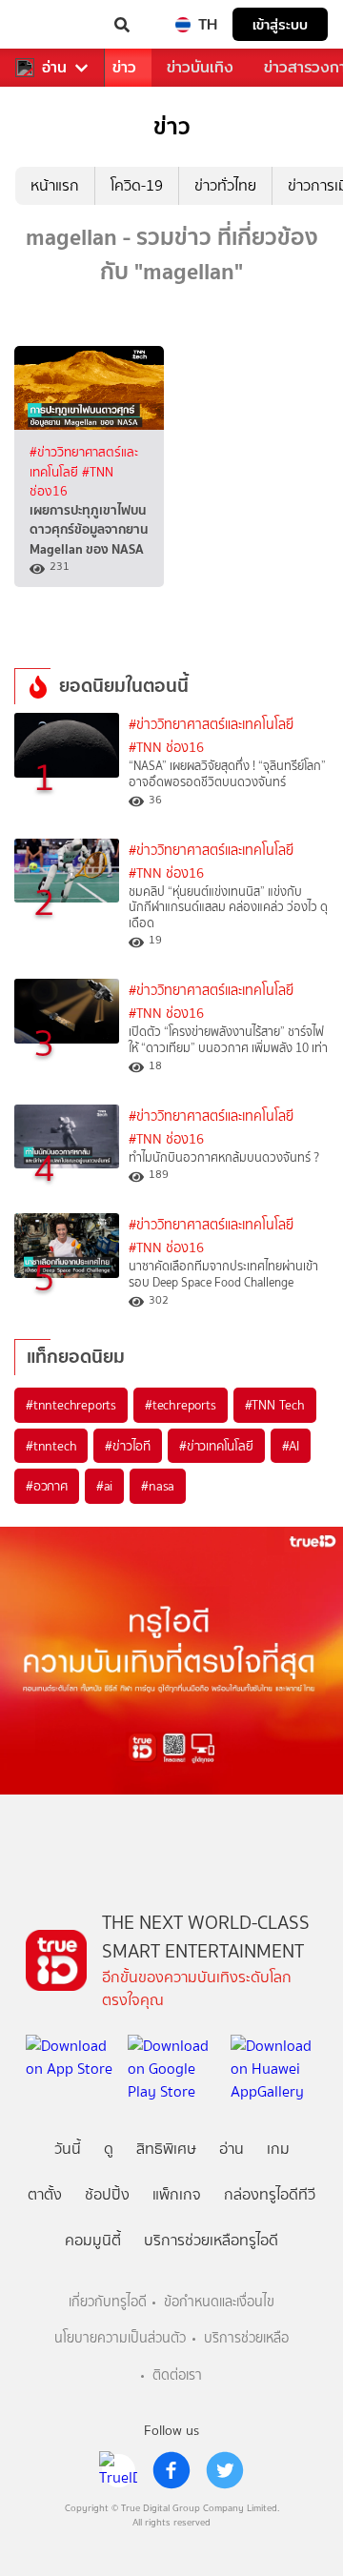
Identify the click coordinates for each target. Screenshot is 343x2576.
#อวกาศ (47, 1486)
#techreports (181, 1405)
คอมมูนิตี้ (93, 2240)
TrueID (53, 25)
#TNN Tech (275, 1405)
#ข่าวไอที (128, 1446)
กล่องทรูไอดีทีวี (270, 2194)
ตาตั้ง (45, 2194)
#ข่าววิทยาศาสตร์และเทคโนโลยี (211, 725)
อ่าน (54, 68)
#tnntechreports (71, 1405)
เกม (278, 2149)
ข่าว (124, 67)
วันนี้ (68, 2149)
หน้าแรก (55, 185)
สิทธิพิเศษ (166, 2149)
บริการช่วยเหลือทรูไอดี (211, 2240)
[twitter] (225, 2470)
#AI (291, 1446)
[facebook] (171, 2470)
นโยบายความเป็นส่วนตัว (120, 2338)
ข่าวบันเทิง (200, 67)
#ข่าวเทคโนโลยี (216, 1446)
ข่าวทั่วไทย (225, 185)
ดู (109, 2149)
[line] (118, 2470)
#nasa (158, 1486)
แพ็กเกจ (177, 2194)
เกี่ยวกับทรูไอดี (108, 2302)
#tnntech (51, 1446)
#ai (104, 1486)
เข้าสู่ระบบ (280, 24)
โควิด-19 (137, 185)
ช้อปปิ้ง (107, 2194)
